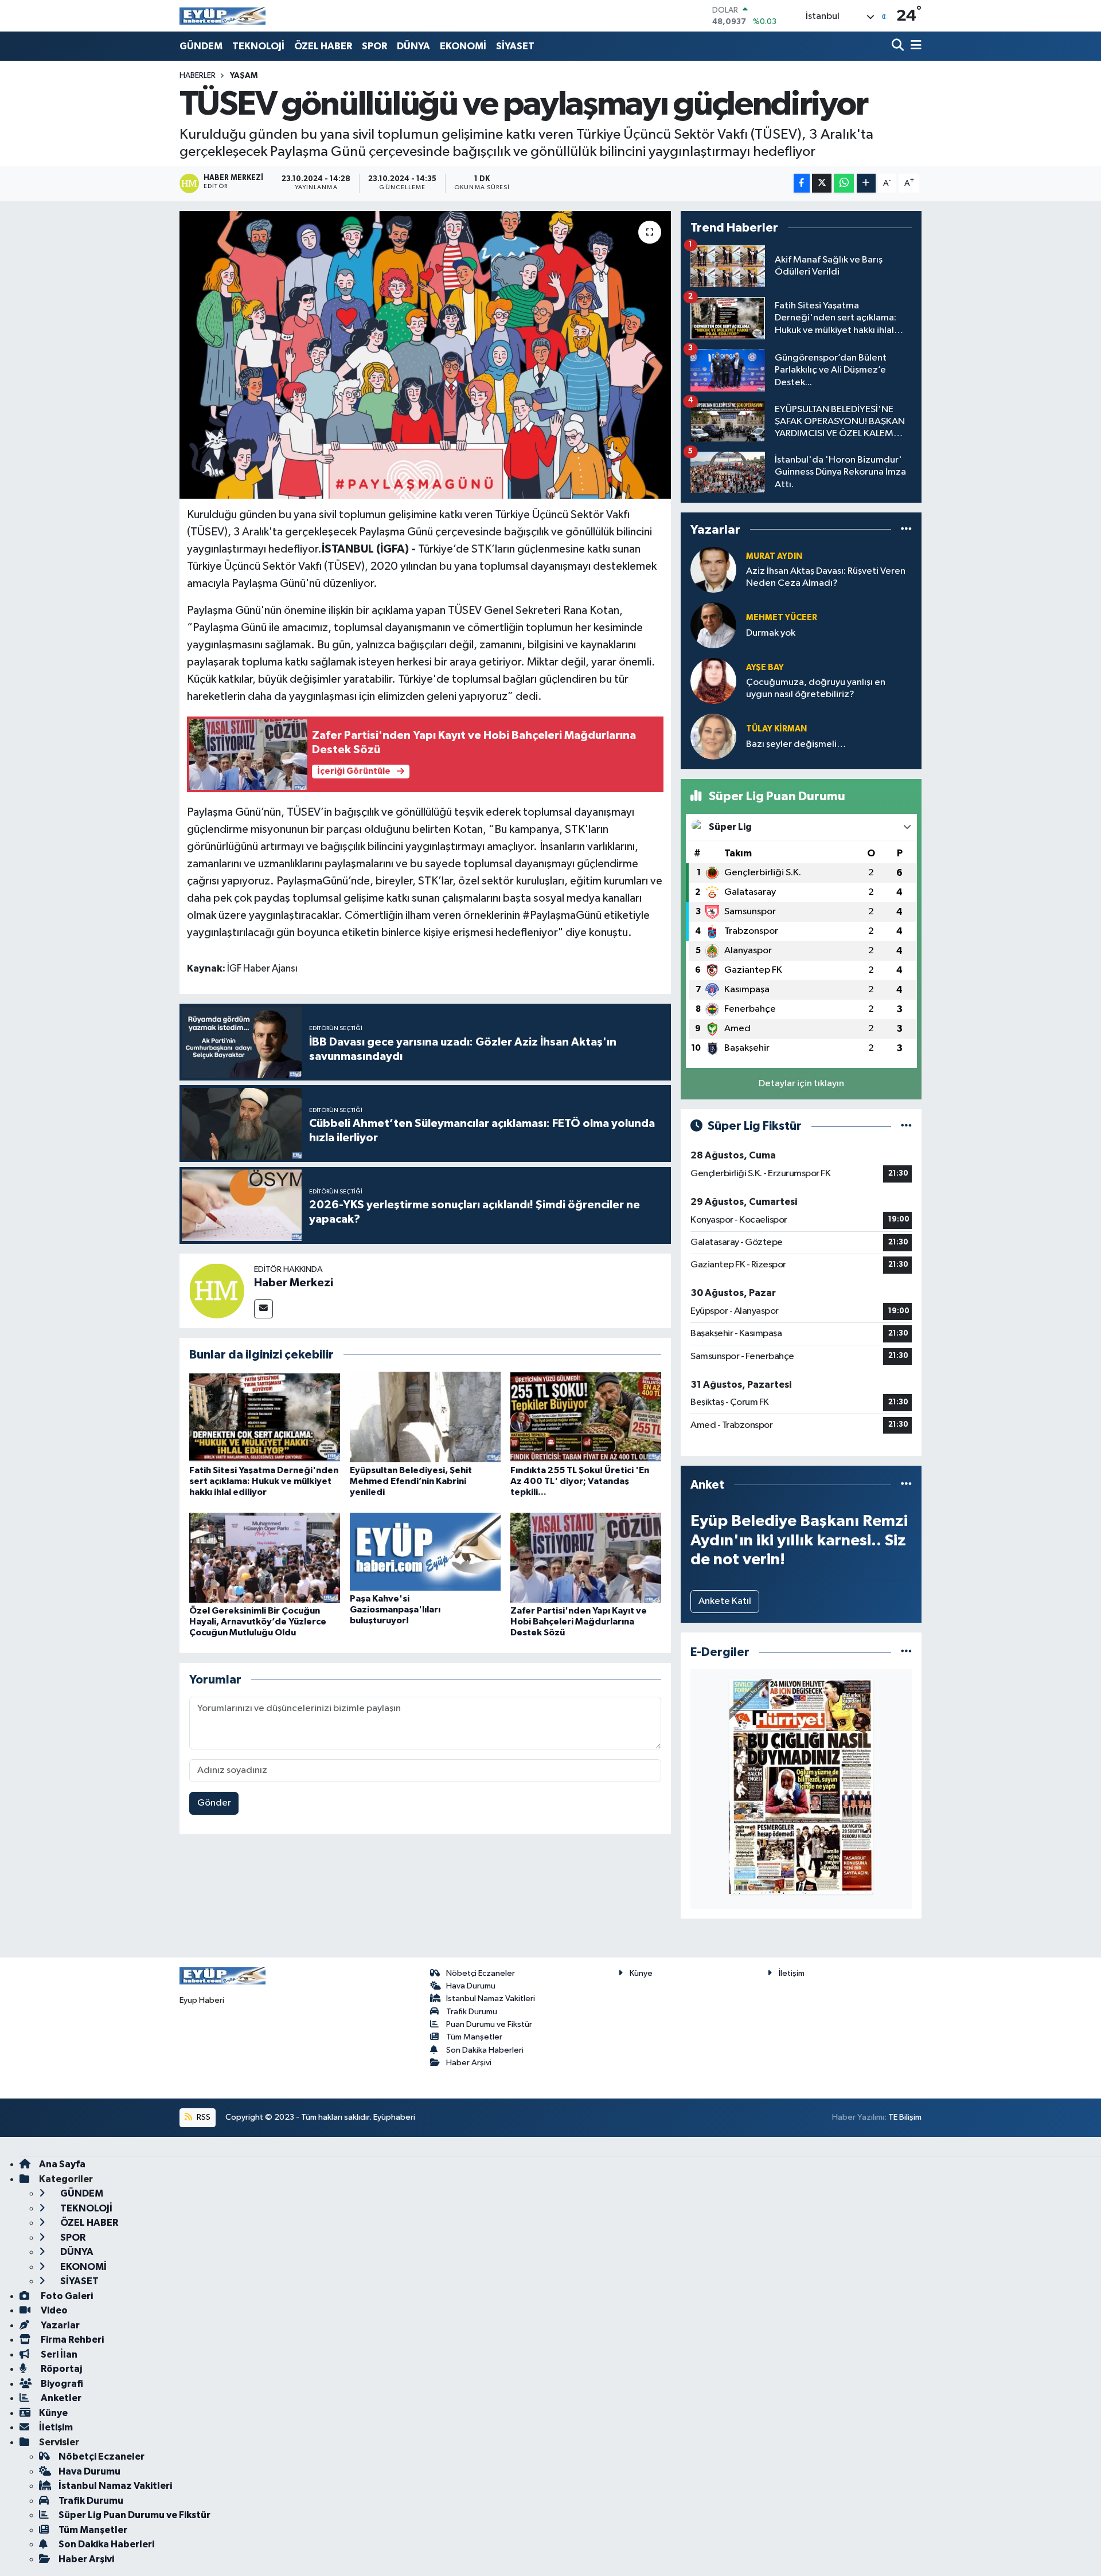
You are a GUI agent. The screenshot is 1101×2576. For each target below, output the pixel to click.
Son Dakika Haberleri (485, 2050)
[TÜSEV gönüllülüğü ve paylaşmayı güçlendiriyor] (425, 355)
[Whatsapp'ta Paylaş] (844, 183)
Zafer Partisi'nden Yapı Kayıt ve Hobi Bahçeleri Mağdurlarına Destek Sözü (579, 1622)
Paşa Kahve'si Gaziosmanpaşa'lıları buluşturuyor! (395, 1610)
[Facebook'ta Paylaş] (802, 183)
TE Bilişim (905, 2117)
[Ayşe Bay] (713, 681)
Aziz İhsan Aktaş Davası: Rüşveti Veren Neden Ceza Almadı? (826, 577)
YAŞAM (244, 76)
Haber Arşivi (469, 2063)
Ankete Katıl (725, 1601)
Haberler (198, 76)
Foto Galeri (66, 2296)
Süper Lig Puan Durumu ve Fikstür (134, 2515)
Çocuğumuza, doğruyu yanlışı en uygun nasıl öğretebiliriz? (816, 688)
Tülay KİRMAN (776, 729)
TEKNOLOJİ (258, 46)
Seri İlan (58, 2354)
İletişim (792, 1973)
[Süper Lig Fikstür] (906, 1126)
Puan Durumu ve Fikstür (489, 2024)
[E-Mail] (263, 1309)
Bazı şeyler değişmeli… (796, 744)
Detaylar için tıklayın (801, 1084)
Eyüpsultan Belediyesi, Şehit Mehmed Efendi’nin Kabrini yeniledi (411, 1481)
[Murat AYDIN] (713, 569)
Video (53, 2310)
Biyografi (61, 2384)
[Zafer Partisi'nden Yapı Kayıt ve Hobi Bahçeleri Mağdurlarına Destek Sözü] (586, 1558)
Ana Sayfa (62, 2164)
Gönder (214, 1803)
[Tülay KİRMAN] (713, 736)
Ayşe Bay (765, 668)
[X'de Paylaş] (822, 183)
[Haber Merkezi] (217, 1291)
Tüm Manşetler (474, 2037)
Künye (641, 1973)
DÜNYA (413, 46)
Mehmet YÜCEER (782, 618)
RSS (203, 2117)
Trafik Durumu (472, 2012)
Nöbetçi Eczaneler (481, 1973)
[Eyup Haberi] (222, 16)
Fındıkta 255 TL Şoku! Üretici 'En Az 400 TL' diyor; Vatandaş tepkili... (580, 1481)
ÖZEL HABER (323, 46)
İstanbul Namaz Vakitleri (491, 1998)
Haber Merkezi (294, 1283)
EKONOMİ (463, 46)
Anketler (60, 2398)
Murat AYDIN (774, 556)
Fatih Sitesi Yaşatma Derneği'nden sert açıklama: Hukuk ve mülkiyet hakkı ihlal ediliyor (264, 1481)
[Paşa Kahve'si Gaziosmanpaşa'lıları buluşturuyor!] (425, 1551)
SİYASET (515, 46)
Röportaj (60, 2369)
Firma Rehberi (71, 2340)
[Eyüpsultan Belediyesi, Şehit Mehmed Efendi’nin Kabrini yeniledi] (425, 1417)
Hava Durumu (471, 1986)
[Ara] (899, 46)
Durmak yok (771, 633)
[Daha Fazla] (866, 183)
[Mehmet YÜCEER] (713, 625)
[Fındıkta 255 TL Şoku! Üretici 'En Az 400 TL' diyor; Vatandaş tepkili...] (586, 1417)
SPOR (374, 46)
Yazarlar (59, 2325)
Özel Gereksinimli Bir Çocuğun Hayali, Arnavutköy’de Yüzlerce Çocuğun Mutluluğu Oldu (258, 1622)
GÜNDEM (201, 46)
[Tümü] (906, 529)
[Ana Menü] (914, 46)
